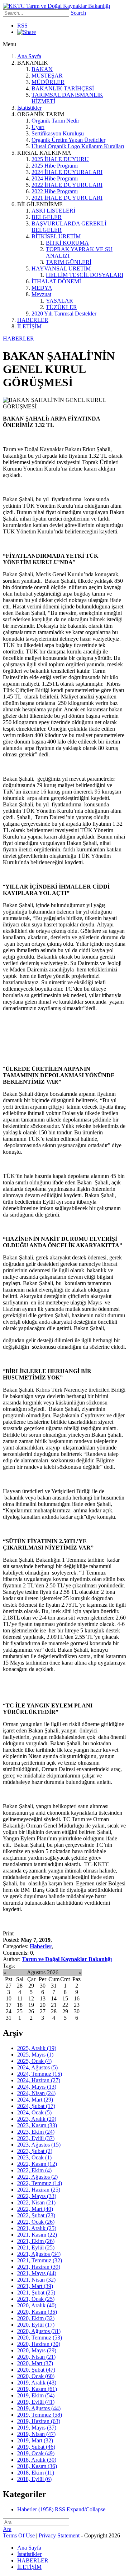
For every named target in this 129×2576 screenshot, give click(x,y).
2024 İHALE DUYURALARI (67, 172)
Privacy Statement (59, 2535)
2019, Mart (35, 2440)
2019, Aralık (37, 2383)
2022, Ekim (34, 2170)
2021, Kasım (37, 2235)
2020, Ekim (36, 2318)
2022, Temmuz (40, 2183)
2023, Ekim (36, 2132)
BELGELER (47, 217)
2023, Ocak (34, 2157)
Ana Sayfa (29, 56)
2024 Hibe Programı (55, 178)
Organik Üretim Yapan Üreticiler (68, 140)
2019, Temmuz (40, 2415)
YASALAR (59, 301)
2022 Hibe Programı (55, 191)
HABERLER (33, 320)
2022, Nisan (36, 2202)
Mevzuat (41, 294)
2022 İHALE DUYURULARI (67, 185)
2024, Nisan (36, 2093)
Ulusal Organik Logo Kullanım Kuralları (78, 146)
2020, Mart (35, 2363)
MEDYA (42, 288)
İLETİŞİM (29, 326)
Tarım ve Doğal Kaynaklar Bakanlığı (67, 1959)
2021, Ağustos (39, 2254)
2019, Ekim (36, 2395)
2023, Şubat (35, 2151)
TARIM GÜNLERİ (69, 262)
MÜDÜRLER (48, 82)
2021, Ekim (36, 2241)
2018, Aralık (37, 2460)
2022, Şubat (36, 2215)
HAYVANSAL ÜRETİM (61, 268)
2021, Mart (35, 2286)
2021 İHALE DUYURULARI (67, 198)
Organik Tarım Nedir (55, 121)
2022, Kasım (37, 2164)
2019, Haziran (39, 2421)
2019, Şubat (36, 2447)
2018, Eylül (34, 2479)
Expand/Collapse (86, 2509)
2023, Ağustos (39, 2145)
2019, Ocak (36, 2453)
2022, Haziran (39, 2190)
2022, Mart (35, 2209)
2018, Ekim (36, 2473)
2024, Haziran (39, 2080)
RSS (22, 26)
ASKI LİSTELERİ (53, 211)
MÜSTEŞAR (47, 76)
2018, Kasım (37, 2466)
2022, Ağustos (37, 2177)
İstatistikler (29, 108)
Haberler (41, 1946)
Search (78, 13)
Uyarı (38, 127)
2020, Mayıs (37, 2350)
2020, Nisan (36, 2357)
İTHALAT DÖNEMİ (56, 281)
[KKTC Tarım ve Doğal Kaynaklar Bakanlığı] (56, 6)
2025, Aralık (37, 2048)
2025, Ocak (34, 2061)
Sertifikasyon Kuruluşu (58, 133)
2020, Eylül (36, 2325)
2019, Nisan (36, 2434)
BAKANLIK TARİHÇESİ (63, 88)
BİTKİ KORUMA (67, 243)
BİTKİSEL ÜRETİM (56, 236)
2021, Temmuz (40, 2260)
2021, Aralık (37, 2228)
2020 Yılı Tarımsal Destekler (64, 314)
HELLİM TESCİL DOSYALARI (85, 275)
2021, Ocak (36, 2299)
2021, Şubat (36, 2292)
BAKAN (42, 69)
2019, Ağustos (39, 2408)
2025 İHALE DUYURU (60, 159)
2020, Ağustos (39, 2331)
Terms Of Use (19, 2535)
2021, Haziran (39, 2267)
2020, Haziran (39, 2344)
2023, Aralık (37, 2119)
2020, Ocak (36, 2376)
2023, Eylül (36, 2138)
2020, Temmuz (40, 2338)
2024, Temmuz (40, 2074)
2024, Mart (35, 2100)
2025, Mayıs (35, 2055)
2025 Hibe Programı (55, 166)
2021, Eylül (36, 2247)
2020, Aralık (37, 2305)
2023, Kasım (37, 2125)
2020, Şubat (36, 2370)
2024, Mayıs (37, 2087)
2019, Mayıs (37, 2428)
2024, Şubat (36, 2106)
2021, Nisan (36, 2280)
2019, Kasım (37, 2389)
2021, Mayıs (37, 2273)
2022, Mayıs (37, 2196)
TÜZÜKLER (61, 307)
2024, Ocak (34, 2112)
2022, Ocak (36, 2222)
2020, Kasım (37, 2312)
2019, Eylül (36, 2402)
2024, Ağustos (37, 2067)
